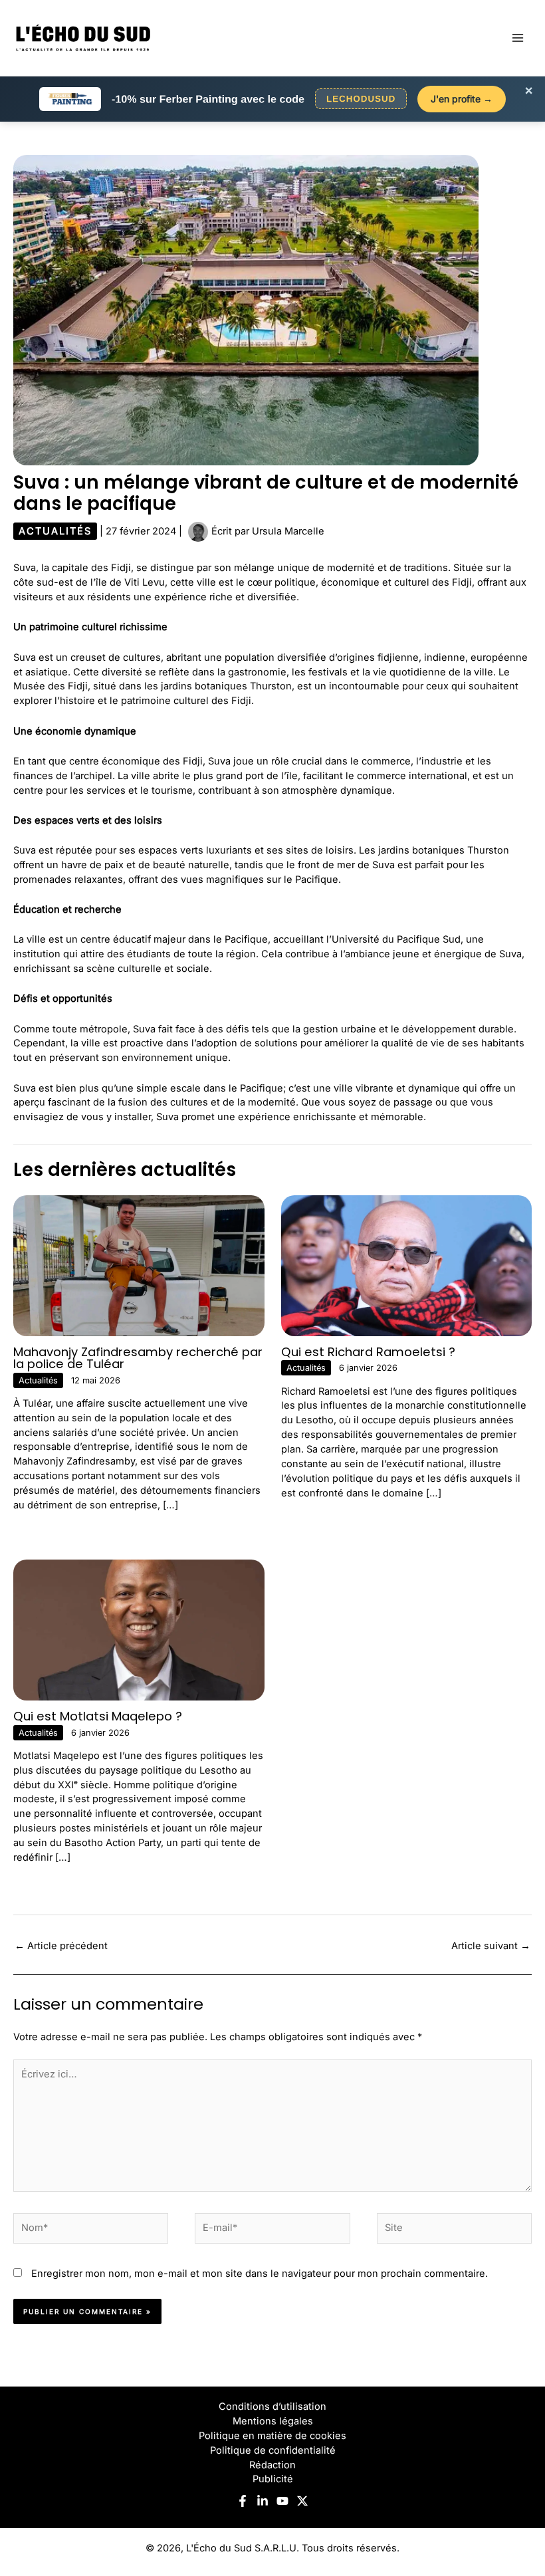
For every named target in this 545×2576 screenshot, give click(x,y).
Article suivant (491, 1946)
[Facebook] (243, 2501)
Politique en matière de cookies (272, 2436)
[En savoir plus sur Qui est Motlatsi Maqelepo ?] (139, 1629)
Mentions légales (273, 2421)
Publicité (273, 2479)
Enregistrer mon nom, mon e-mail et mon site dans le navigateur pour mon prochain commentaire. (260, 2274)
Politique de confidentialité (273, 2450)
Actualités (55, 531)
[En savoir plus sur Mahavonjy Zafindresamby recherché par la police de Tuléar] (139, 1265)
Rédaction (272, 2465)
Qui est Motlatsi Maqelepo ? (98, 1716)
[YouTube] (282, 2501)
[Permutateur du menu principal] (518, 38)
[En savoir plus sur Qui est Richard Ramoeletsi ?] (407, 1265)
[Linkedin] (263, 2501)
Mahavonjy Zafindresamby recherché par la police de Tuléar (138, 1358)
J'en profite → (462, 99)
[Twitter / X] (302, 2501)
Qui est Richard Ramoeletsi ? (368, 1352)
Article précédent (61, 1946)
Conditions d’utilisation (272, 2406)
